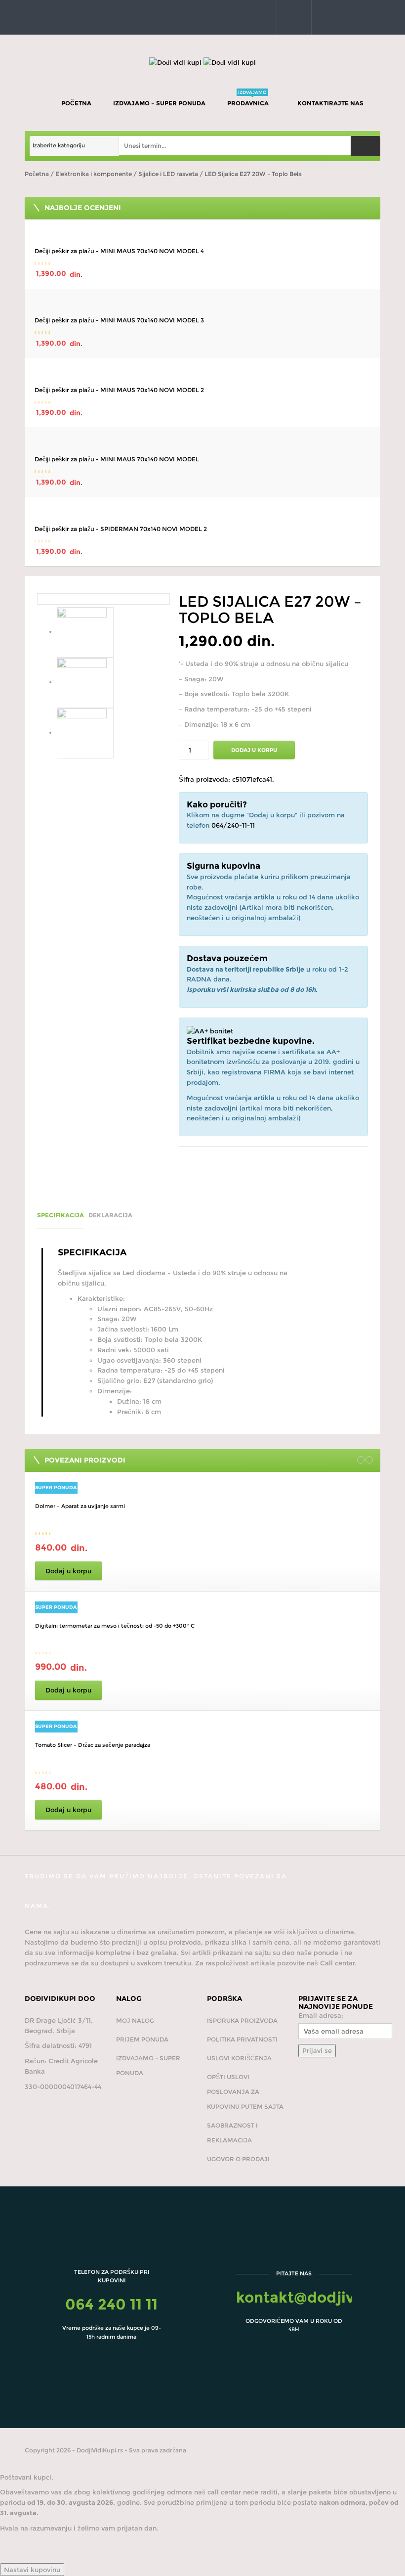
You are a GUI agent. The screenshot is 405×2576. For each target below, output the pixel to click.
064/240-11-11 (233, 825)
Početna (76, 103)
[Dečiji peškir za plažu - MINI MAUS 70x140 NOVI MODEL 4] (202, 234)
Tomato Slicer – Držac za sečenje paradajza (93, 1745)
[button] (292, 17)
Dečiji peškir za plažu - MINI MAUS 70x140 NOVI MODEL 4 (119, 251)
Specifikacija (61, 1215)
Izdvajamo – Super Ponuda (159, 103)
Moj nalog (135, 2021)
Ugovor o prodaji (238, 2159)
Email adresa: (321, 2015)
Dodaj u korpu (254, 750)
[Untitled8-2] (103, 599)
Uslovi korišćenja (239, 2058)
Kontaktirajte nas (331, 103)
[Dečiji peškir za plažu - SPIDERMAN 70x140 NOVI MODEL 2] (202, 512)
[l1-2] (82, 682)
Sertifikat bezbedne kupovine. (251, 1041)
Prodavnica (249, 98)
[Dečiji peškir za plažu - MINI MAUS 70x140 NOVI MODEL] (202, 442)
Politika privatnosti (242, 2039)
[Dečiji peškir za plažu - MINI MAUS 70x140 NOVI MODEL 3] (202, 304)
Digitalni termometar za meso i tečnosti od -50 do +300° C (115, 1626)
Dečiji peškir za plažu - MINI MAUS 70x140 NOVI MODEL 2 (119, 390)
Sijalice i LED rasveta (168, 174)
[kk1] (82, 732)
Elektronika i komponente (94, 174)
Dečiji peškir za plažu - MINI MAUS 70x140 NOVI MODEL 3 (119, 320)
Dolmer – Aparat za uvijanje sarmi (80, 1506)
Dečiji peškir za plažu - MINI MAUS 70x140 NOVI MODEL (117, 459)
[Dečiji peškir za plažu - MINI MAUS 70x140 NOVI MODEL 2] (202, 373)
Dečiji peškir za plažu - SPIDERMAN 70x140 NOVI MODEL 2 (121, 529)
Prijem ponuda (142, 2039)
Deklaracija (110, 1215)
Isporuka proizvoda (242, 2021)
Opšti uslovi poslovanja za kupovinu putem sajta (245, 2092)
